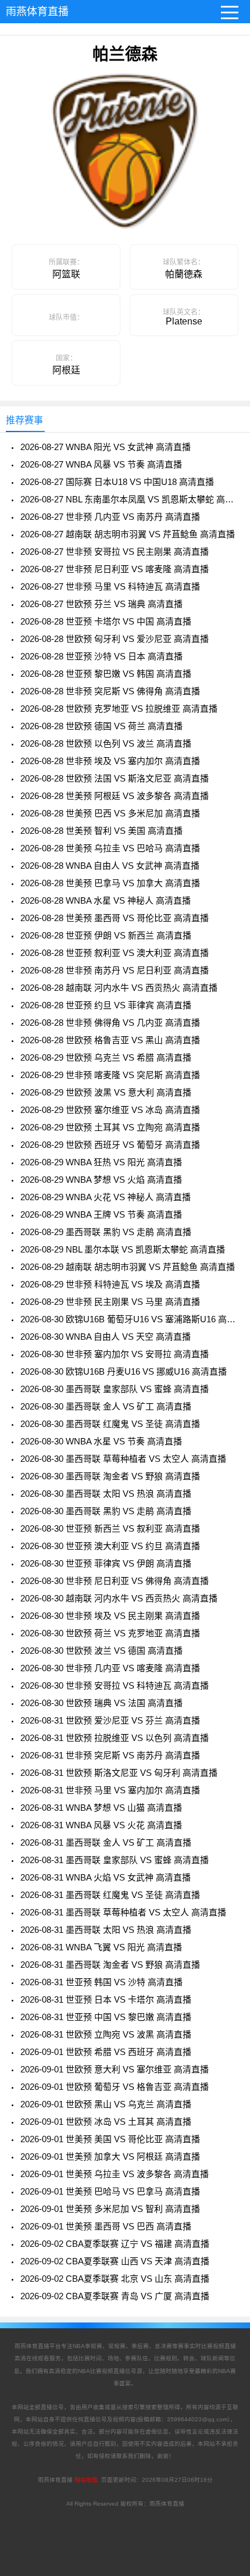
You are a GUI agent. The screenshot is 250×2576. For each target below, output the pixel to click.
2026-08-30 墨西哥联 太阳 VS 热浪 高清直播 (106, 1494)
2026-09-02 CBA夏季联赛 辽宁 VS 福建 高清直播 (115, 2244)
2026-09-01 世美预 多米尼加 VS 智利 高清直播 (110, 2209)
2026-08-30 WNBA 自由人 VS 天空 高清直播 (106, 1337)
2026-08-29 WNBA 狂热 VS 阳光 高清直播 (101, 1162)
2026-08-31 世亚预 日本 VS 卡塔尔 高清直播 (106, 1999)
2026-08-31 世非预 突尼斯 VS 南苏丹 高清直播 (110, 1755)
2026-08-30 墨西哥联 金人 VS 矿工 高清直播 (106, 1406)
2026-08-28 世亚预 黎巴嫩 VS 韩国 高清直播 (106, 674)
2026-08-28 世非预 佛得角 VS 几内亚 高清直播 (110, 1023)
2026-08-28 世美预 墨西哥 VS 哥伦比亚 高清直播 (115, 918)
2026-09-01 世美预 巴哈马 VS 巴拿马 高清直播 (110, 2191)
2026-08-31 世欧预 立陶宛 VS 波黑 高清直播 (106, 2034)
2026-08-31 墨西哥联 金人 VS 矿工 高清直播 (106, 1842)
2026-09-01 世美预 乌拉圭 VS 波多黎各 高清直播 (115, 2174)
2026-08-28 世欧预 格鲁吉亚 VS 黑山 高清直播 (110, 1040)
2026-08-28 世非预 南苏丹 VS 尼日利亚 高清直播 (115, 970)
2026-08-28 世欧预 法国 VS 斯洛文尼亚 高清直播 (115, 778)
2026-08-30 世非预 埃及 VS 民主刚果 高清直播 (110, 1616)
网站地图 (86, 2480)
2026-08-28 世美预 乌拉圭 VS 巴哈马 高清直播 (110, 848)
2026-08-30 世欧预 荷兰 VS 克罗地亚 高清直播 (110, 1633)
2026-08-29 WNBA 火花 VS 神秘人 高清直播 (106, 1197)
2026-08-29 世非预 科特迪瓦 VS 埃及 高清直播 (110, 1284)
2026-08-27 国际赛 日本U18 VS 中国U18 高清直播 (117, 482)
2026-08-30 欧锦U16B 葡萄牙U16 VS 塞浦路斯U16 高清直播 (129, 1319)
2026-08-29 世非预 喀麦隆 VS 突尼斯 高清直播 (110, 1075)
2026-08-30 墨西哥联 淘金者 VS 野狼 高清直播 (110, 1476)
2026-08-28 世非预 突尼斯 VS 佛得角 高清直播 (110, 691)
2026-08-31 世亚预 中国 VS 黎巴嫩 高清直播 (106, 2017)
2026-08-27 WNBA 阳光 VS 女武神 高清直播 (106, 447)
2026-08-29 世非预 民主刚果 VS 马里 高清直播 (110, 1302)
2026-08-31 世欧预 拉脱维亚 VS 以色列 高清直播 (115, 1738)
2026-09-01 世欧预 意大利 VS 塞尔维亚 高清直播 (115, 2069)
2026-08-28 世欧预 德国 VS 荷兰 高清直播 (101, 726)
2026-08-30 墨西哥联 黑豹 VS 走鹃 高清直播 (106, 1511)
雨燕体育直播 (37, 12)
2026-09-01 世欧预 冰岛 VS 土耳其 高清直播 (106, 2122)
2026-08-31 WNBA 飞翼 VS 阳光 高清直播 (101, 1947)
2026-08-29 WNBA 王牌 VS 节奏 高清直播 (101, 1214)
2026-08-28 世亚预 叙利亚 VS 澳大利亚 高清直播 (115, 953)
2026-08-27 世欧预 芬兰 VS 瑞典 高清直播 (101, 604)
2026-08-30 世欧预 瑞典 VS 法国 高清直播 (101, 1703)
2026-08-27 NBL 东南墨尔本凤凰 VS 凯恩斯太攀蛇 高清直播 (129, 499)
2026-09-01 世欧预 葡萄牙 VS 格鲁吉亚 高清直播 (115, 2087)
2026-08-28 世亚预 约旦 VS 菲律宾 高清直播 (106, 1005)
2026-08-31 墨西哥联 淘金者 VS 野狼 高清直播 (110, 1965)
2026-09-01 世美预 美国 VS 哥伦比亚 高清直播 (110, 2139)
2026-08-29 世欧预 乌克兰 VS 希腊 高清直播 (106, 1057)
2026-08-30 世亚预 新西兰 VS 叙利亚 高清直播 (110, 1528)
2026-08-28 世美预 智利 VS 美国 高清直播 (101, 831)
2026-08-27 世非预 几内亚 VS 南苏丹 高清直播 (110, 517)
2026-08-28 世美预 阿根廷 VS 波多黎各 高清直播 (115, 796)
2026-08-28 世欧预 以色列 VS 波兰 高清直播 (106, 743)
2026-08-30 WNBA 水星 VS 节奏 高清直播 (101, 1441)
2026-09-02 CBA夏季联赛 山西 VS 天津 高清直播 (115, 2261)
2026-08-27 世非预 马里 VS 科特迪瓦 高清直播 (110, 586)
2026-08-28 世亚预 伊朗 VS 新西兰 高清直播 (106, 935)
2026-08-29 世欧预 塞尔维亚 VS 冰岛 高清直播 (110, 1110)
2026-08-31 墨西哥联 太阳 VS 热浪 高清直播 (106, 1930)
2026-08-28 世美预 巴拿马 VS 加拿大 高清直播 (110, 883)
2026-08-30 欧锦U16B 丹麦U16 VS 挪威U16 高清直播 (124, 1371)
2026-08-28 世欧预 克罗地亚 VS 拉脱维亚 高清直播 (119, 709)
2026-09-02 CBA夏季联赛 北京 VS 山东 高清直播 (115, 2279)
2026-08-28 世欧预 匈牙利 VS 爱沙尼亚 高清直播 (115, 639)
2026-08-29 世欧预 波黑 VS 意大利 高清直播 (106, 1092)
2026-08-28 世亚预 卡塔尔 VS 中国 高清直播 (106, 621)
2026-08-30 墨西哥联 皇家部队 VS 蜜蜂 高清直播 (115, 1389)
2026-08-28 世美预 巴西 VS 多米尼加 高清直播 (110, 813)
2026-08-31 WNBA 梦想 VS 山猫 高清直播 (101, 1808)
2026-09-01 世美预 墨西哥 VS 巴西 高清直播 (106, 2226)
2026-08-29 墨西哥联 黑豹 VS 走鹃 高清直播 (106, 1232)
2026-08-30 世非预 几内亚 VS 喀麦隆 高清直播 (110, 1668)
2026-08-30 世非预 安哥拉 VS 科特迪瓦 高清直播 (115, 1685)
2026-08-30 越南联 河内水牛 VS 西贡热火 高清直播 (119, 1598)
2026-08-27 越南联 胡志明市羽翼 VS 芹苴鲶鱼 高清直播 (128, 534)
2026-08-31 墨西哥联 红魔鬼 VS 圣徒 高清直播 (110, 1895)
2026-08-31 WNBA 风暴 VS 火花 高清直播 (101, 1825)
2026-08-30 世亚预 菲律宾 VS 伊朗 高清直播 (106, 1563)
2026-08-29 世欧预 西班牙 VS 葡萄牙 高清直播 (110, 1145)
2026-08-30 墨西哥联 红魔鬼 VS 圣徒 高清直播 (110, 1424)
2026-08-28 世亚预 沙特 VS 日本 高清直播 (101, 656)
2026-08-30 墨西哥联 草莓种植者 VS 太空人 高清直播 (123, 1459)
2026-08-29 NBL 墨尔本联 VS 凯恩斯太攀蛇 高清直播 (123, 1249)
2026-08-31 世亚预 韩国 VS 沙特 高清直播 (101, 1982)
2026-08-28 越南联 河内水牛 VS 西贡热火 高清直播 (119, 988)
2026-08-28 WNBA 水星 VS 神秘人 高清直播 (106, 900)
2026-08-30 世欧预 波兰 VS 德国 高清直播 (101, 1651)
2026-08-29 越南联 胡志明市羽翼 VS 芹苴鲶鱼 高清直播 (128, 1267)
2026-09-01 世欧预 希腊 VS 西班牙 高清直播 (106, 2052)
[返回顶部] (226, 2306)
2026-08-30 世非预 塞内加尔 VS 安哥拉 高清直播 (115, 1354)
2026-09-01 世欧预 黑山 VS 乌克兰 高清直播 (106, 2104)
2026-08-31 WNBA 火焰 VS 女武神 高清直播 (106, 1877)
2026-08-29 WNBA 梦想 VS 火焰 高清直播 (101, 1180)
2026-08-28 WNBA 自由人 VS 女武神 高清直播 (110, 866)
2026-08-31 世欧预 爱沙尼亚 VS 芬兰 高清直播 (110, 1720)
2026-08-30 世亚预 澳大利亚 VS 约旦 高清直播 (110, 1546)
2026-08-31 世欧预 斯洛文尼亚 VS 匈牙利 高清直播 (119, 1773)
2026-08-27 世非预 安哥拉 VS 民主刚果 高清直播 (115, 552)
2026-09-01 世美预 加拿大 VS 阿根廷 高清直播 (110, 2156)
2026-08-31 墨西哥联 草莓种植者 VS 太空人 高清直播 (123, 1912)
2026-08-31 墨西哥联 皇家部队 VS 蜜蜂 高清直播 (115, 1860)
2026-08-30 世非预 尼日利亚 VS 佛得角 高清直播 (115, 1581)
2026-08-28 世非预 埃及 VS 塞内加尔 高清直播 (110, 761)
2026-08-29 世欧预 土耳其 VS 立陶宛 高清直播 (110, 1127)
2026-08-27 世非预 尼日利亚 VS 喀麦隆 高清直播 (115, 569)
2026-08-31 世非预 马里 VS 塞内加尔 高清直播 (110, 1790)
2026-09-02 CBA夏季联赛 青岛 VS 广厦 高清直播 (115, 2296)
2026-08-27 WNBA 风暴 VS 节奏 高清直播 (101, 464)
